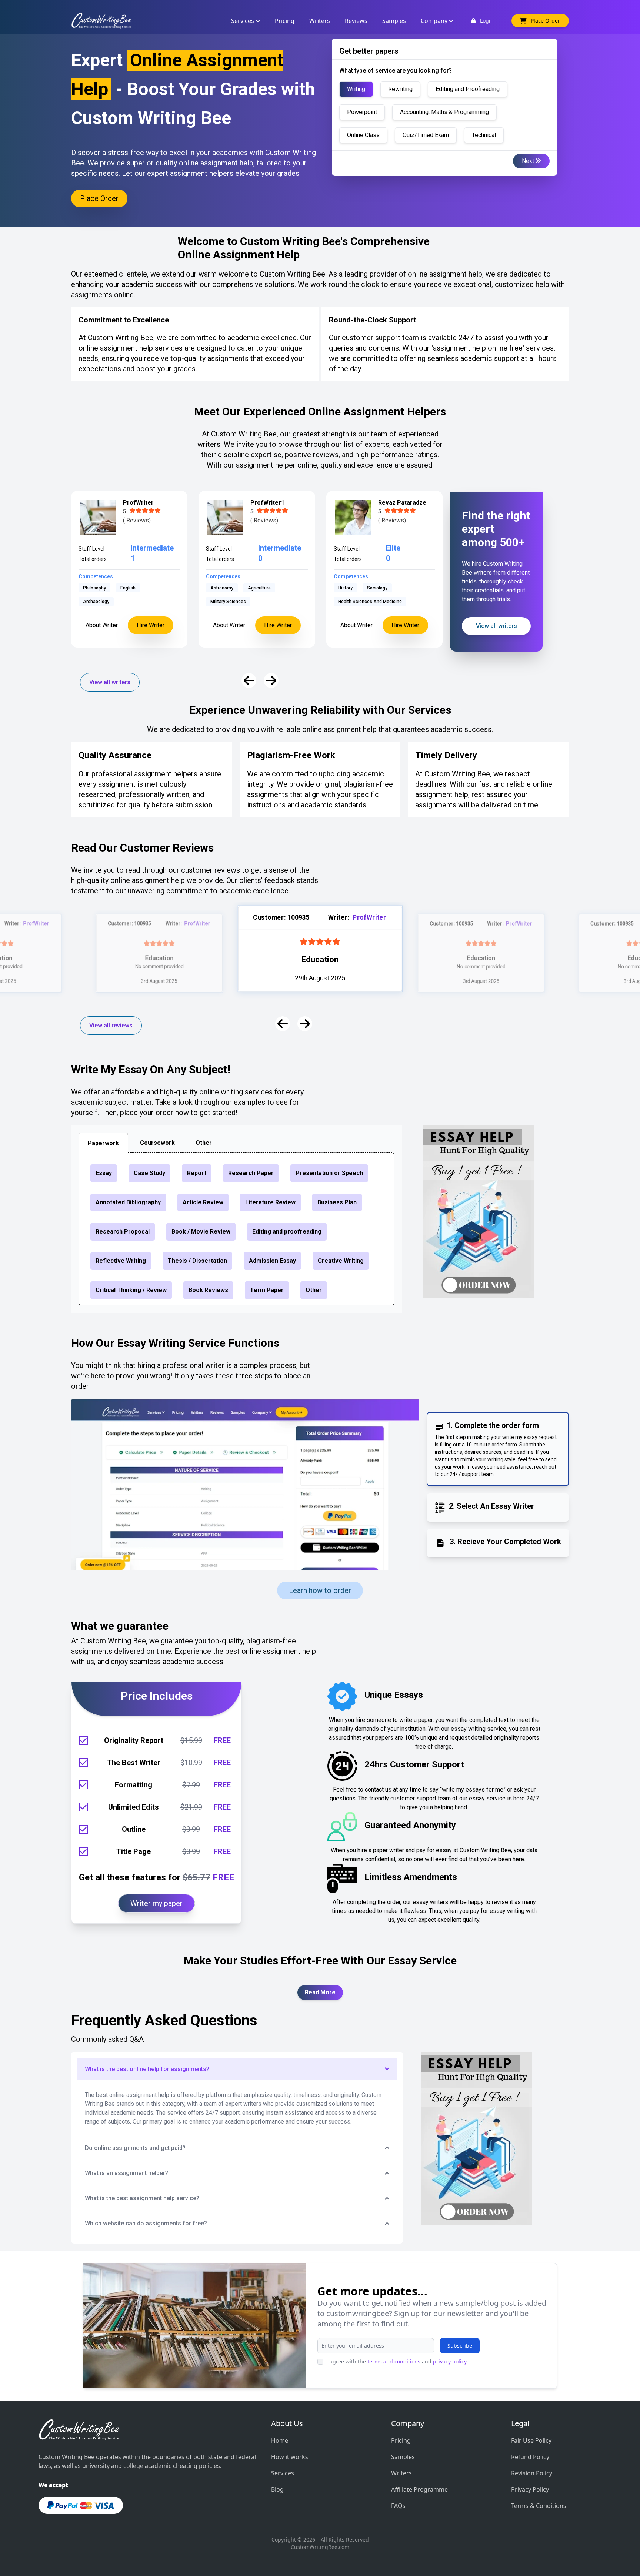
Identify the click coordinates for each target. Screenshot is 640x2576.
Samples (403, 2457)
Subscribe (460, 2346)
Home (280, 2440)
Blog (277, 2489)
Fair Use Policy (531, 2440)
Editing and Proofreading (468, 89)
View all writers (110, 682)
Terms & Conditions (539, 2506)
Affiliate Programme (419, 2489)
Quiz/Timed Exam (426, 135)
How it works (290, 2457)
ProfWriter (36, 923)
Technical (484, 135)
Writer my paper (156, 1903)
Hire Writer (151, 625)
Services (283, 2473)
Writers (401, 2473)
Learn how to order (320, 1590)
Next (529, 161)
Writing (356, 89)
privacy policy (450, 2361)
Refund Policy (530, 2457)
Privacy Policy (530, 2489)
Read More (320, 1992)
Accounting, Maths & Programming (444, 112)
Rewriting (400, 89)
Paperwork (103, 1143)
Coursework (157, 1143)
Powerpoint (362, 112)
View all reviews (111, 1025)
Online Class (363, 135)
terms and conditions (394, 2361)
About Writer (102, 625)
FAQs (398, 2506)
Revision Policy (532, 2473)
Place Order (99, 198)
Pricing (401, 2440)
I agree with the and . (397, 2361)
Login (485, 21)
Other (204, 1143)
